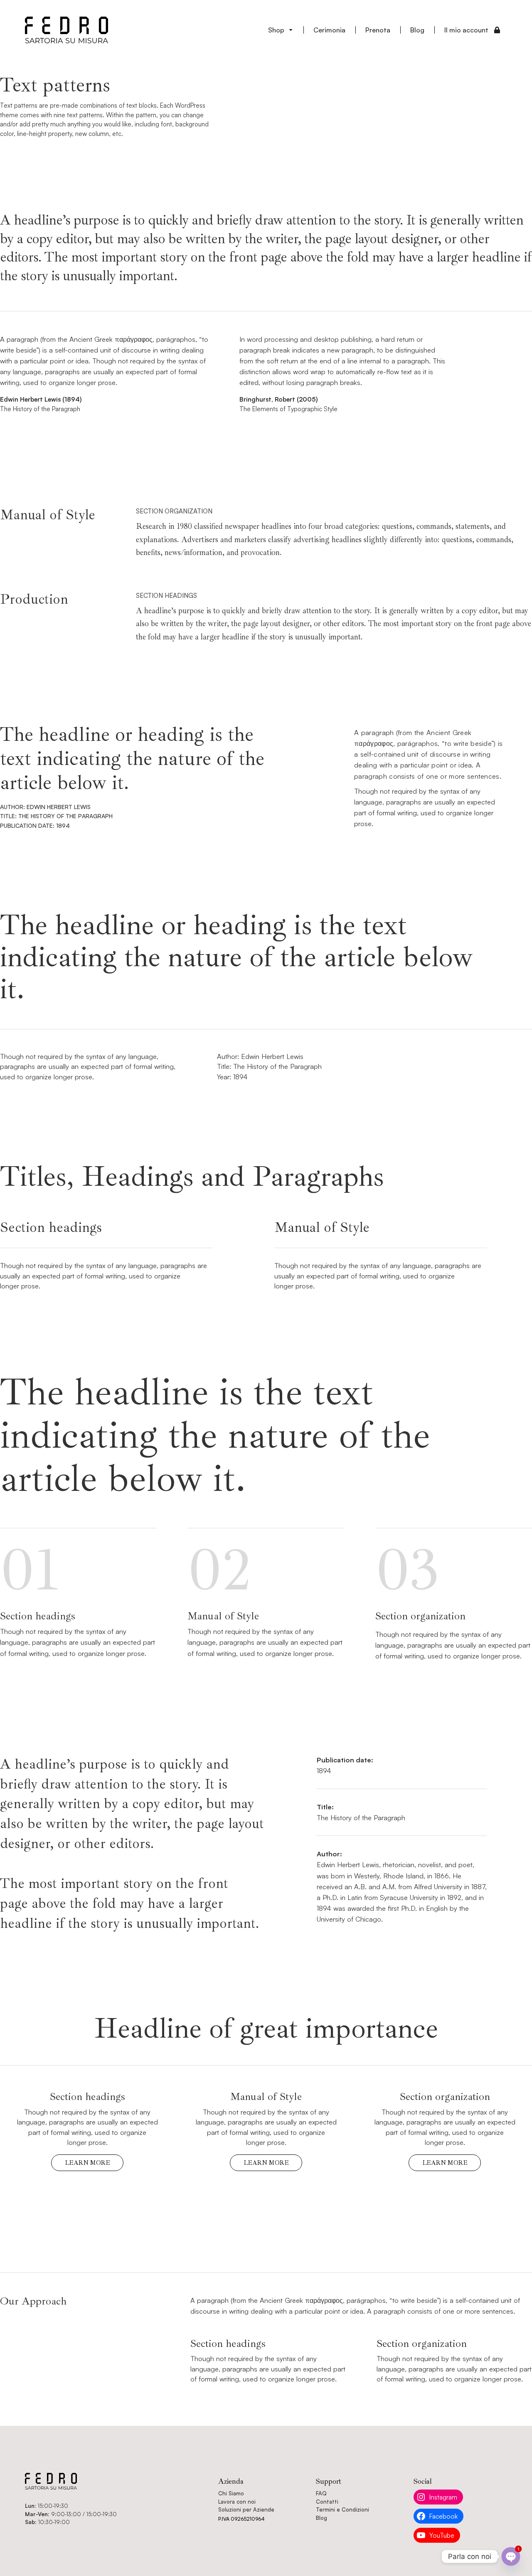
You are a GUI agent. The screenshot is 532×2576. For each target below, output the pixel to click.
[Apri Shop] (291, 30)
